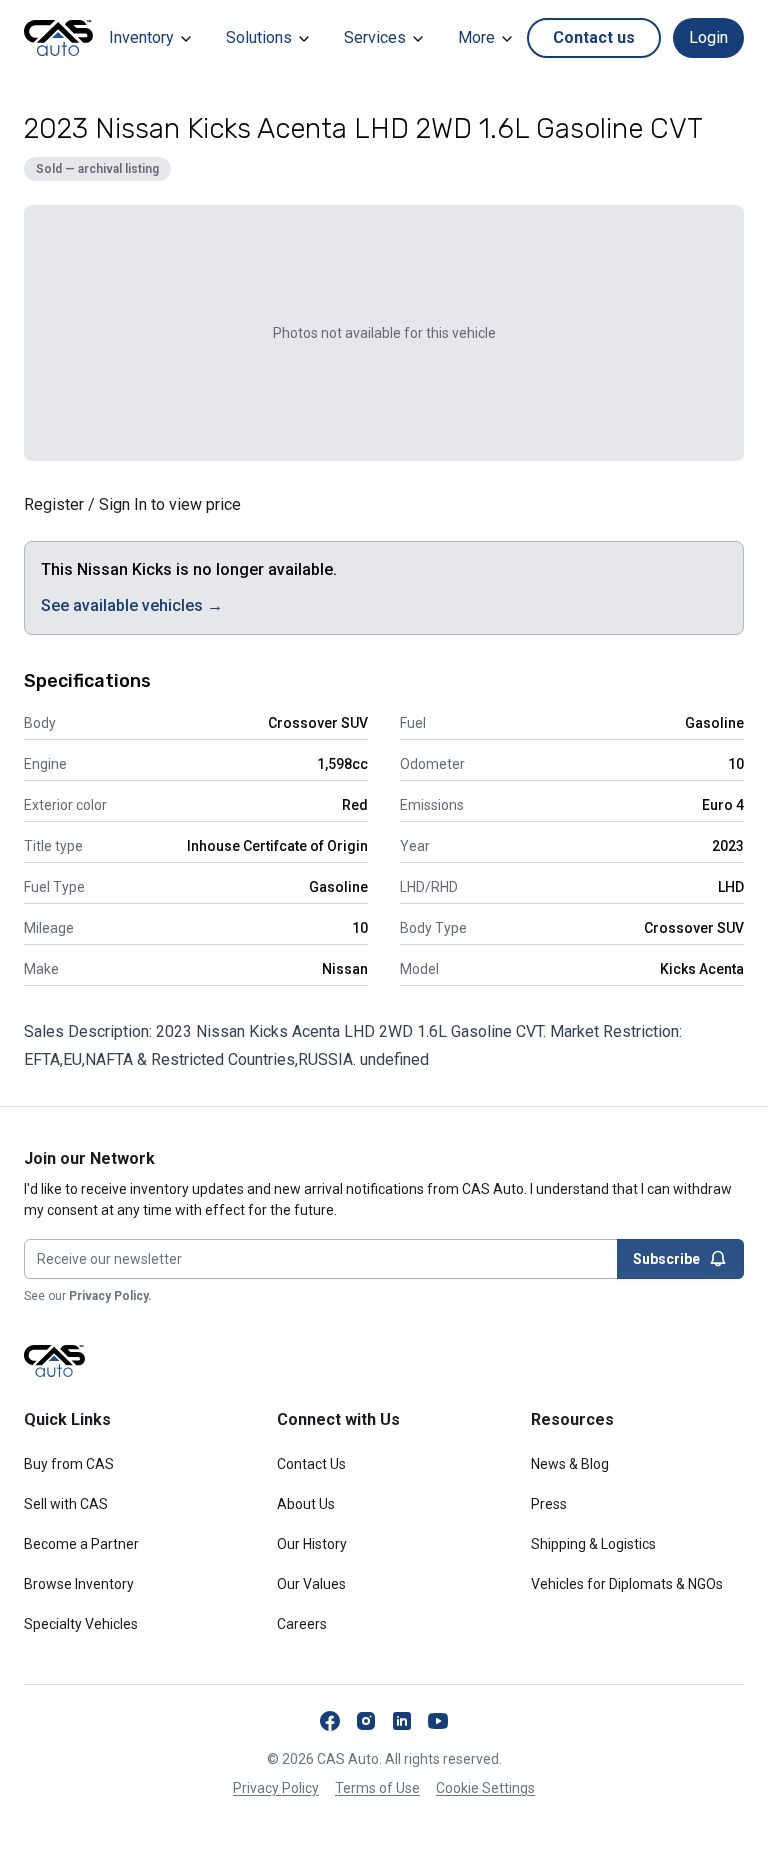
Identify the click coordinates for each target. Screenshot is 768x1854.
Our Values (311, 1584)
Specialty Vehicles (81, 1624)
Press (549, 1504)
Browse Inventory (79, 1584)
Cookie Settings (485, 1788)
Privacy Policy (276, 1788)
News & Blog (570, 1464)
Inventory (141, 37)
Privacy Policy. (110, 1296)
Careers (302, 1624)
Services (375, 37)
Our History (312, 1544)
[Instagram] (366, 1721)
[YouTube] (438, 1721)
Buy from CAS (69, 1464)
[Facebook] (330, 1721)
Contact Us (311, 1464)
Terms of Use (377, 1788)
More (476, 37)
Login (708, 37)
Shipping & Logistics (593, 1544)
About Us (306, 1504)
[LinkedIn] (402, 1721)
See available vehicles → (132, 605)
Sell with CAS (66, 1504)
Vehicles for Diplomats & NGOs (627, 1584)
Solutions (259, 37)
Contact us (594, 37)
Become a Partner (81, 1544)
